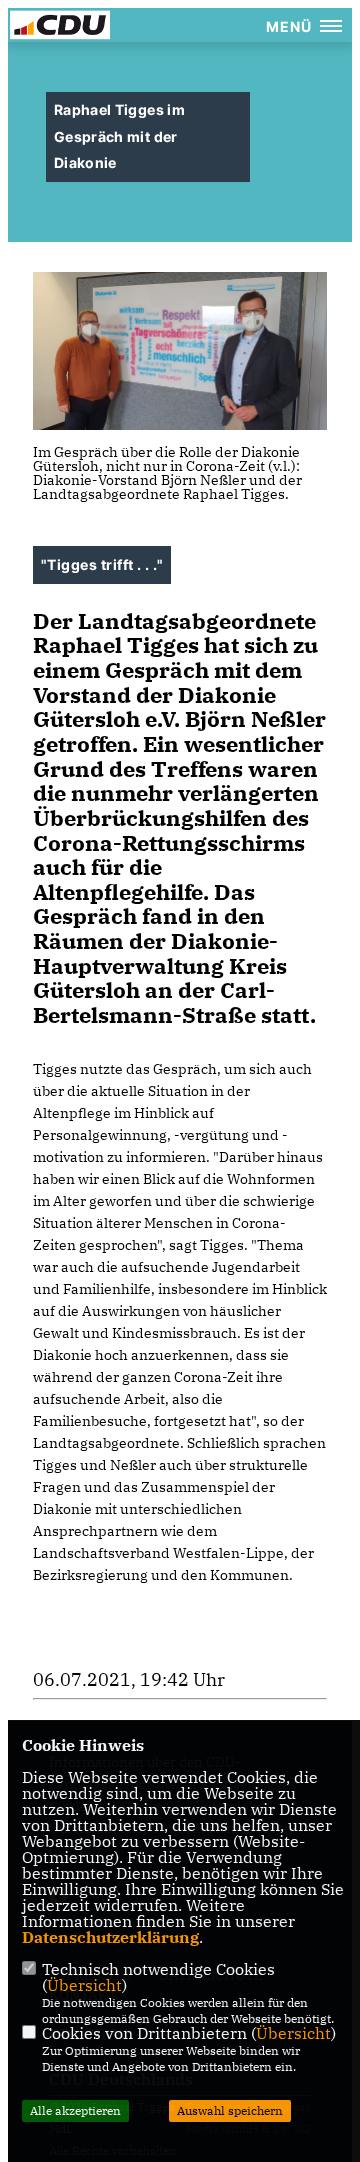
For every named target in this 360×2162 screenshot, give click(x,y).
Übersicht (84, 1985)
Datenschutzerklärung (110, 1937)
